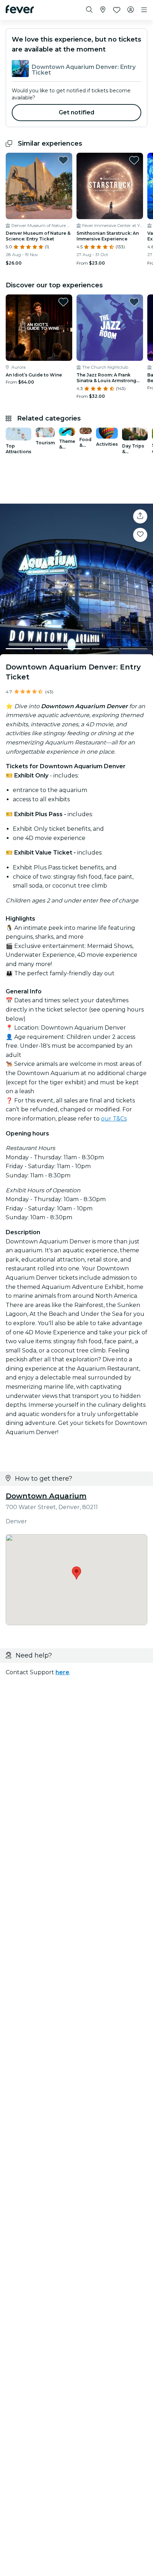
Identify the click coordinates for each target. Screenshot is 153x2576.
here (62, 1672)
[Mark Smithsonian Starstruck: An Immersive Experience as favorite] (134, 160)
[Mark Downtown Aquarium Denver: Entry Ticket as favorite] (140, 535)
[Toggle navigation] (144, 10)
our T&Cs (114, 1119)
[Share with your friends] (140, 516)
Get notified (77, 112)
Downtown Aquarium (46, 1496)
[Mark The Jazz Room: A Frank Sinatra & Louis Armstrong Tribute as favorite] (134, 302)
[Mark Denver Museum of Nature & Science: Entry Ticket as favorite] (63, 160)
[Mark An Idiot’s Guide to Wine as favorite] (63, 302)
